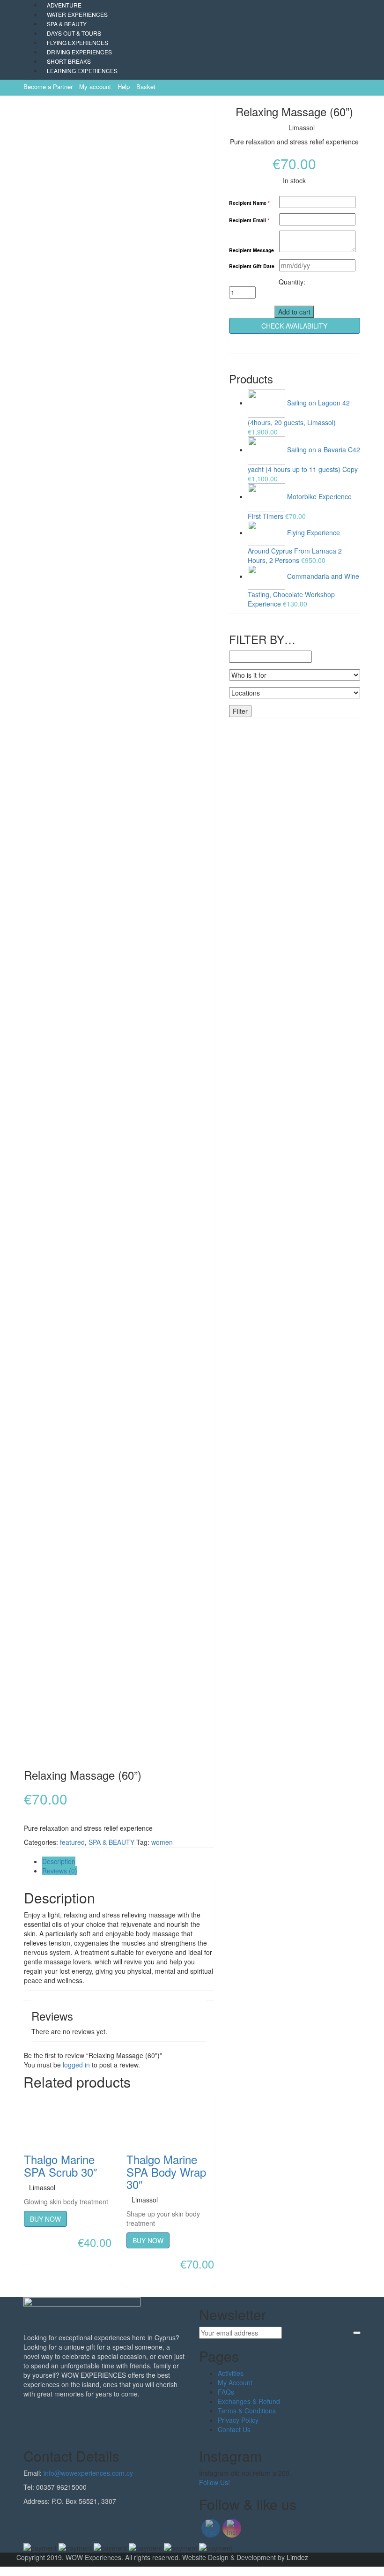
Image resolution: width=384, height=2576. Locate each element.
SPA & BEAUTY (67, 24)
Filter (240, 711)
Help (124, 86)
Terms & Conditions (247, 2411)
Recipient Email (249, 221)
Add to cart (294, 312)
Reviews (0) (60, 1871)
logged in (76, 2065)
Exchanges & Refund (249, 2401)
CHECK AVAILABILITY (294, 326)
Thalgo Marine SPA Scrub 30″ (61, 2165)
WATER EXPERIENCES (77, 14)
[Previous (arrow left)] (16, 1288)
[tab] (128, 1861)
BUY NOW (45, 2219)
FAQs (226, 2392)
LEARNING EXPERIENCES (82, 71)
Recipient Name (249, 203)
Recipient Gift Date (252, 266)
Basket (146, 86)
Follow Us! (214, 2482)
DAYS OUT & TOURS (74, 33)
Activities (231, 2373)
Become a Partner (48, 86)
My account (95, 86)
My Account (235, 2382)
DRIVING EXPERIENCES (79, 52)
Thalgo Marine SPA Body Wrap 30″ (166, 2172)
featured (72, 1842)
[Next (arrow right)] (368, 1288)
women (162, 1842)
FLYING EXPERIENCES (78, 42)
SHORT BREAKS (69, 61)
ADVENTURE (64, 5)
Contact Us (234, 2429)
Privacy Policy (238, 2420)
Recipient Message (251, 251)
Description (59, 1861)
